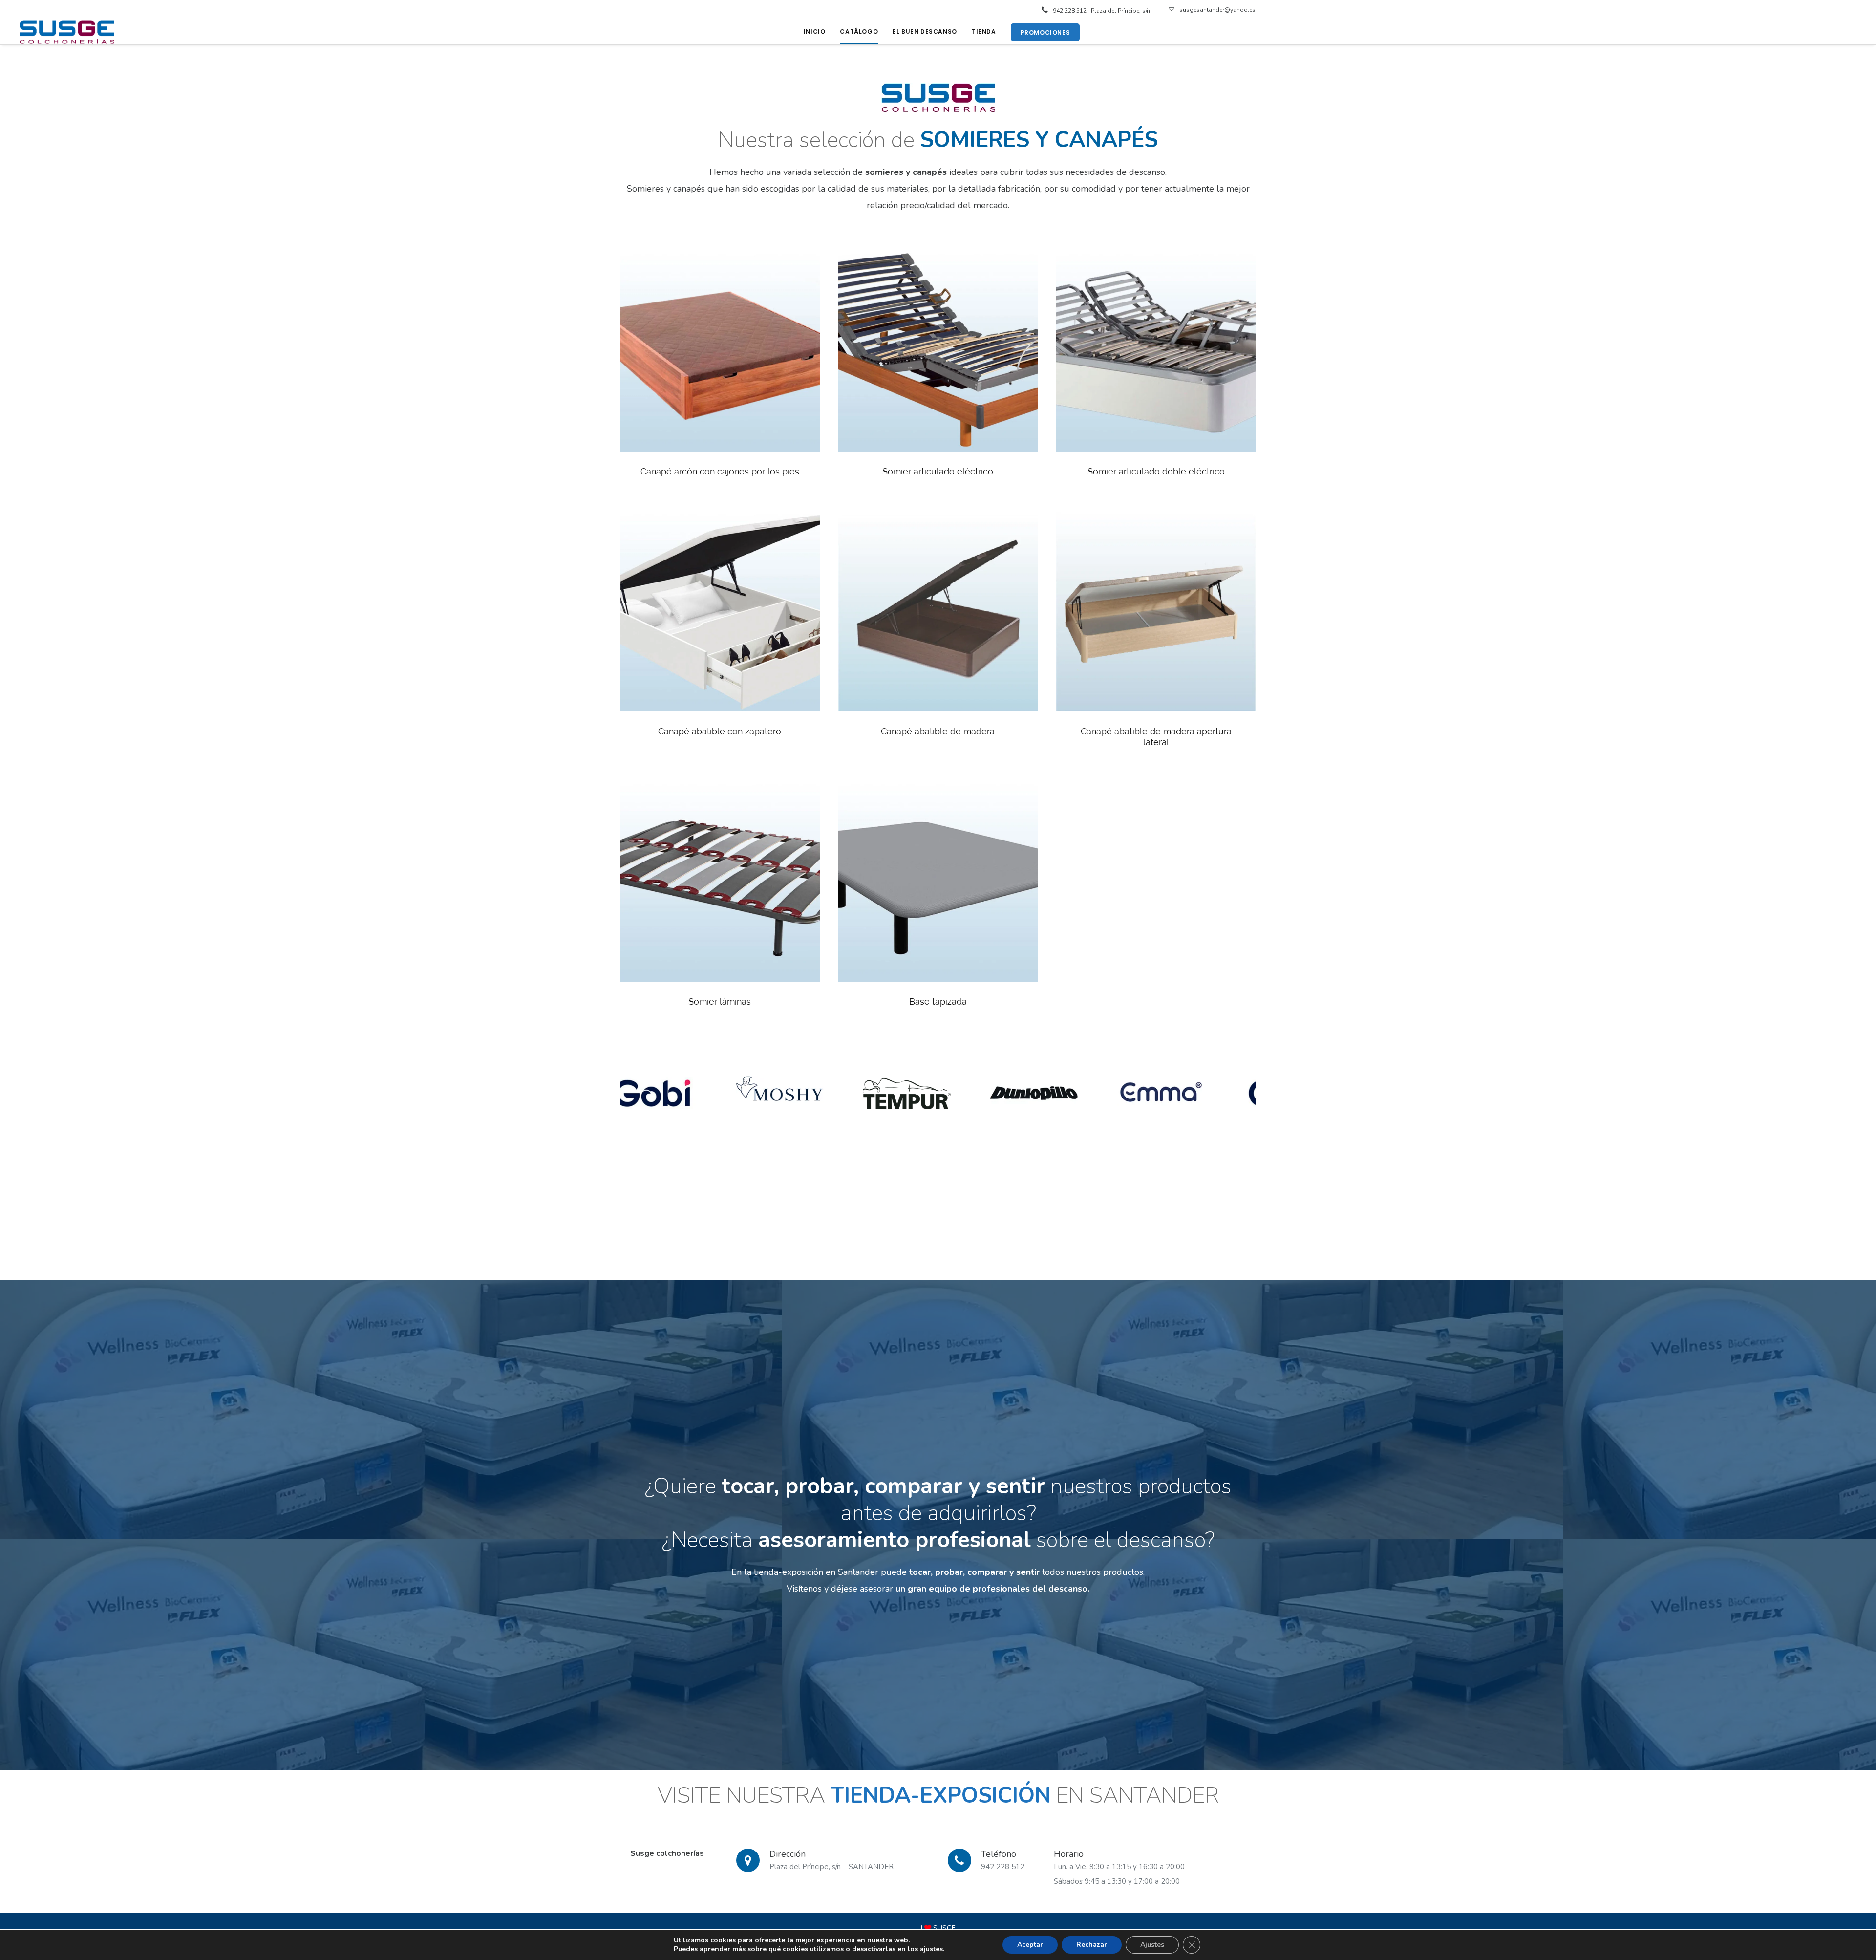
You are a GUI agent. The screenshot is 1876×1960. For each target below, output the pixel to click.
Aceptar (1030, 1945)
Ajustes (1152, 1945)
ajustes (931, 1949)
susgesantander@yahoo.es (1217, 10)
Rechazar (1092, 1945)
